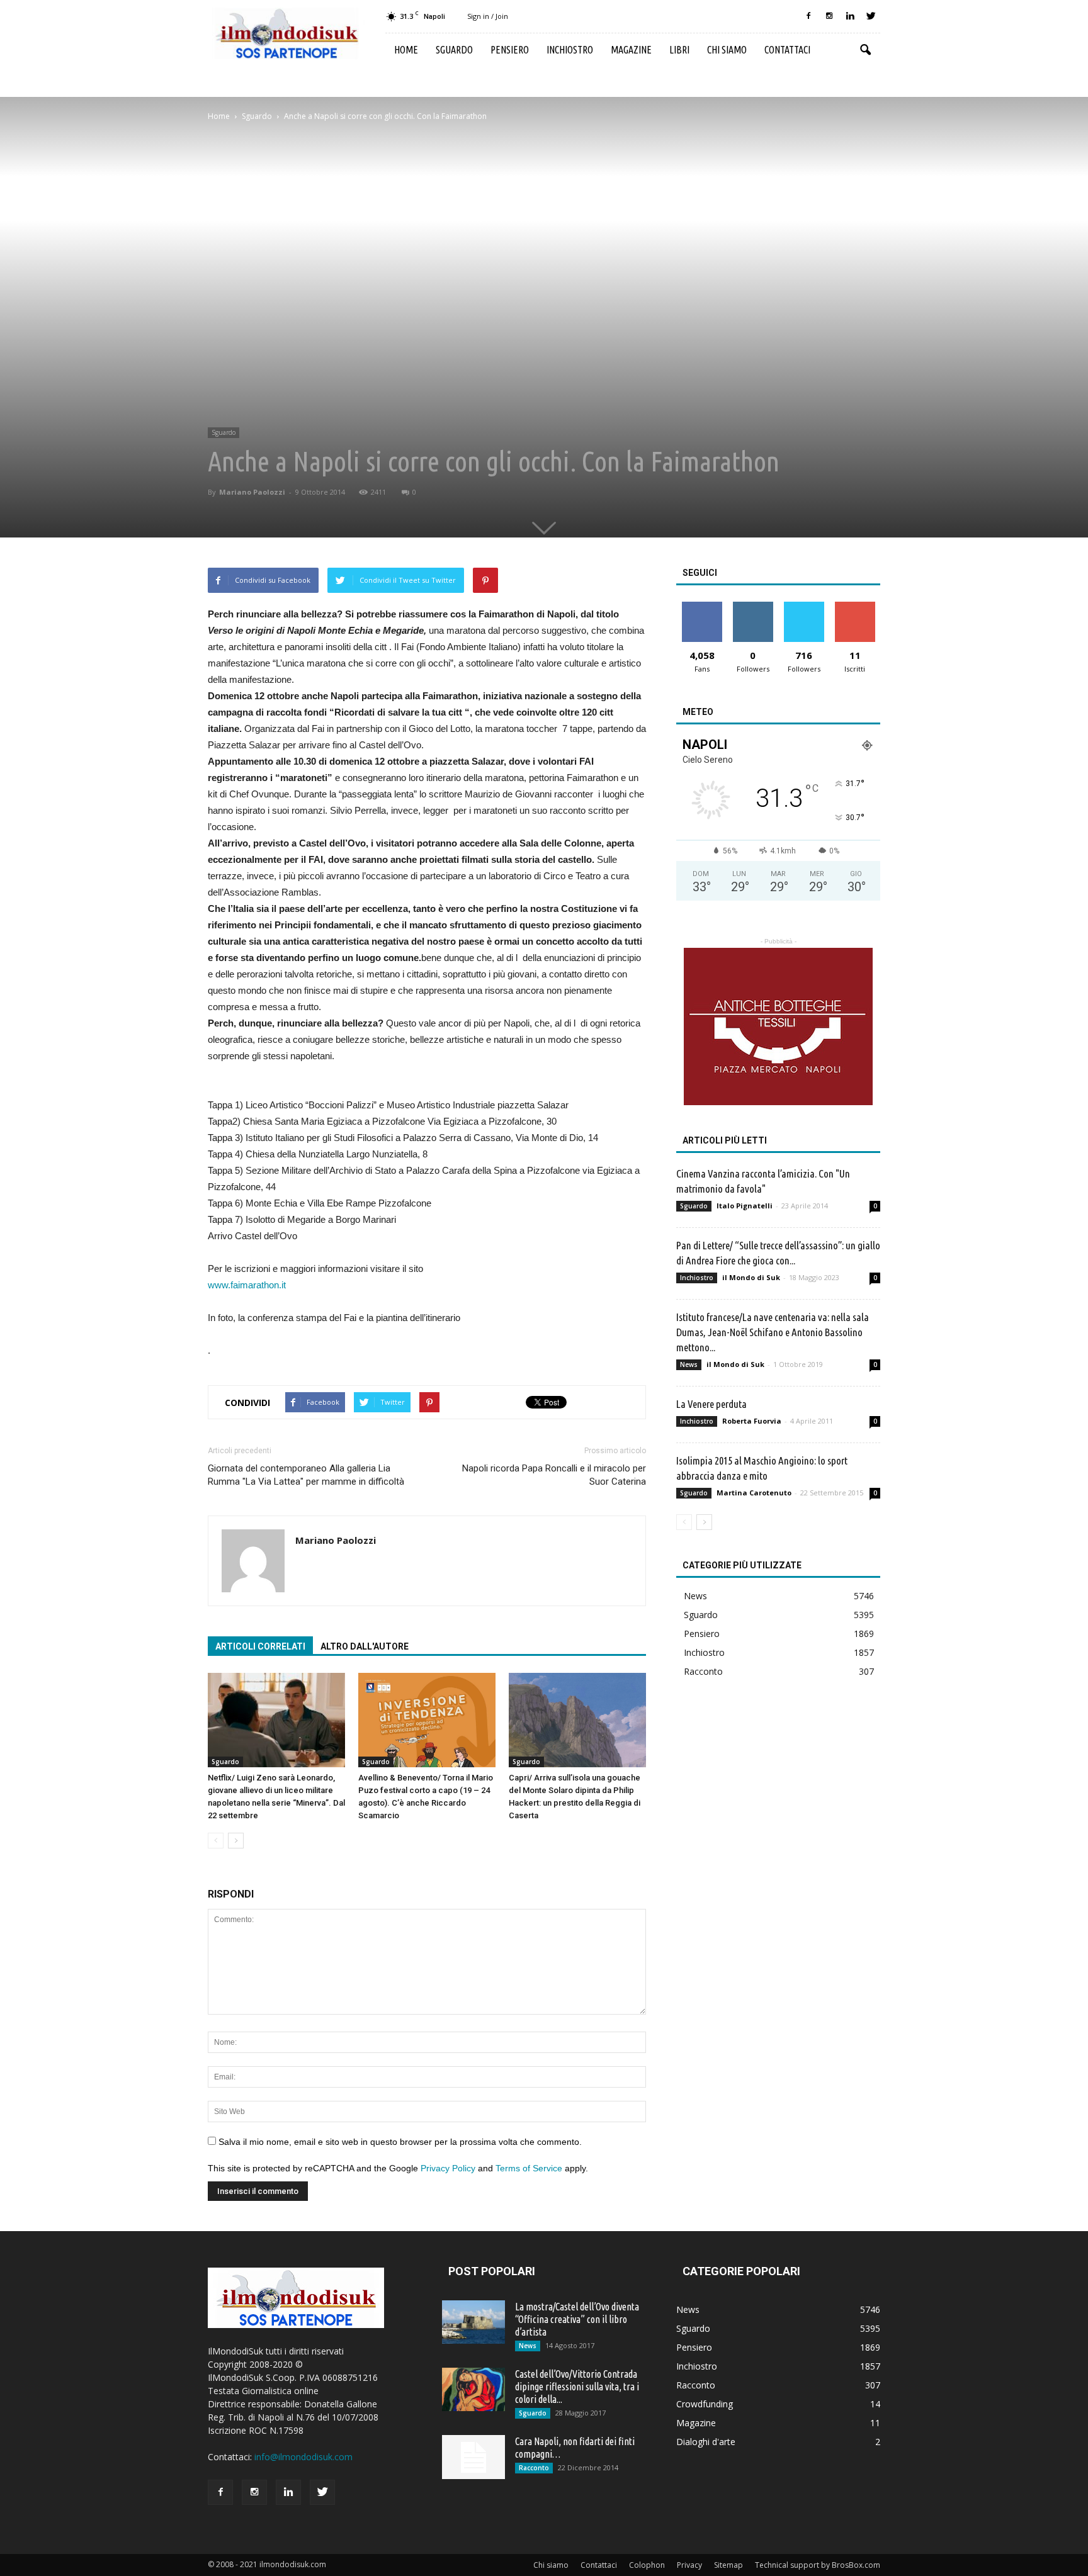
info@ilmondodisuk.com (303, 2457)
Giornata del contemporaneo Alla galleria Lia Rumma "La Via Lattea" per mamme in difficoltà (306, 1475)
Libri (679, 50)
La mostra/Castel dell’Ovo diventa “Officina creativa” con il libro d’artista (577, 2319)
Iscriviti (855, 606)
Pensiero (510, 50)
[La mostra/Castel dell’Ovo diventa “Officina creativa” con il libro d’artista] (473, 2322)
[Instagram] (829, 16)
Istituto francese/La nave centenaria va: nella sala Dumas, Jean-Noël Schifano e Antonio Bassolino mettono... (773, 1332)
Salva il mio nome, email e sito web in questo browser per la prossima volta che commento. (400, 2142)
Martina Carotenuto (754, 1493)
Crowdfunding (705, 2404)
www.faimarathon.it (247, 1285)
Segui (753, 606)
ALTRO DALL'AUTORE (365, 1646)
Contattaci (787, 50)
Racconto (703, 1671)
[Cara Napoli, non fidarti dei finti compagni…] (473, 2457)
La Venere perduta (711, 1404)
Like (702, 606)
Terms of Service (529, 2168)
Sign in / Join (488, 16)
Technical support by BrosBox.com (818, 2565)
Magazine (631, 50)
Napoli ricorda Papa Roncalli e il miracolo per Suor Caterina (554, 1475)
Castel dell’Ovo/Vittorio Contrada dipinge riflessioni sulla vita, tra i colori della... (577, 2387)
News (689, 1364)
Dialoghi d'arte (706, 2442)
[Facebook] (808, 16)
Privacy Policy (448, 2168)
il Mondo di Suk (751, 1277)
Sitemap (728, 2565)
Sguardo (454, 50)
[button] (865, 50)
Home (406, 50)
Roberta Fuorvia (752, 1421)
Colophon (647, 2565)
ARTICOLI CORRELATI (260, 1646)
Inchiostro (570, 50)
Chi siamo (727, 50)
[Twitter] (871, 16)
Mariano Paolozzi (252, 492)
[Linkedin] (850, 16)
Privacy (689, 2565)
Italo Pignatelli (745, 1206)
